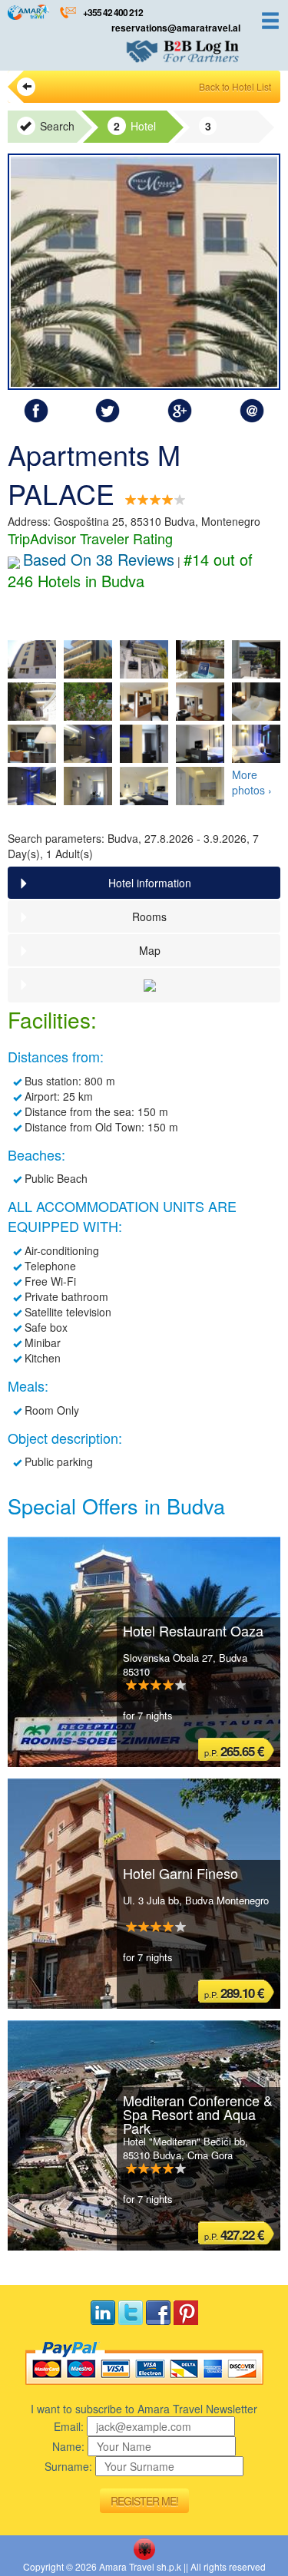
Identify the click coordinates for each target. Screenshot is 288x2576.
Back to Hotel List (235, 86)
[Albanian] (144, 2549)
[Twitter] (131, 2313)
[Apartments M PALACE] (144, 272)
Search (56, 126)
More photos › (252, 782)
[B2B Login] (183, 51)
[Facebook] (158, 2313)
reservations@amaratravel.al (176, 28)
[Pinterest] (186, 2313)
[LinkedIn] (103, 2313)
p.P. (234, 1751)
